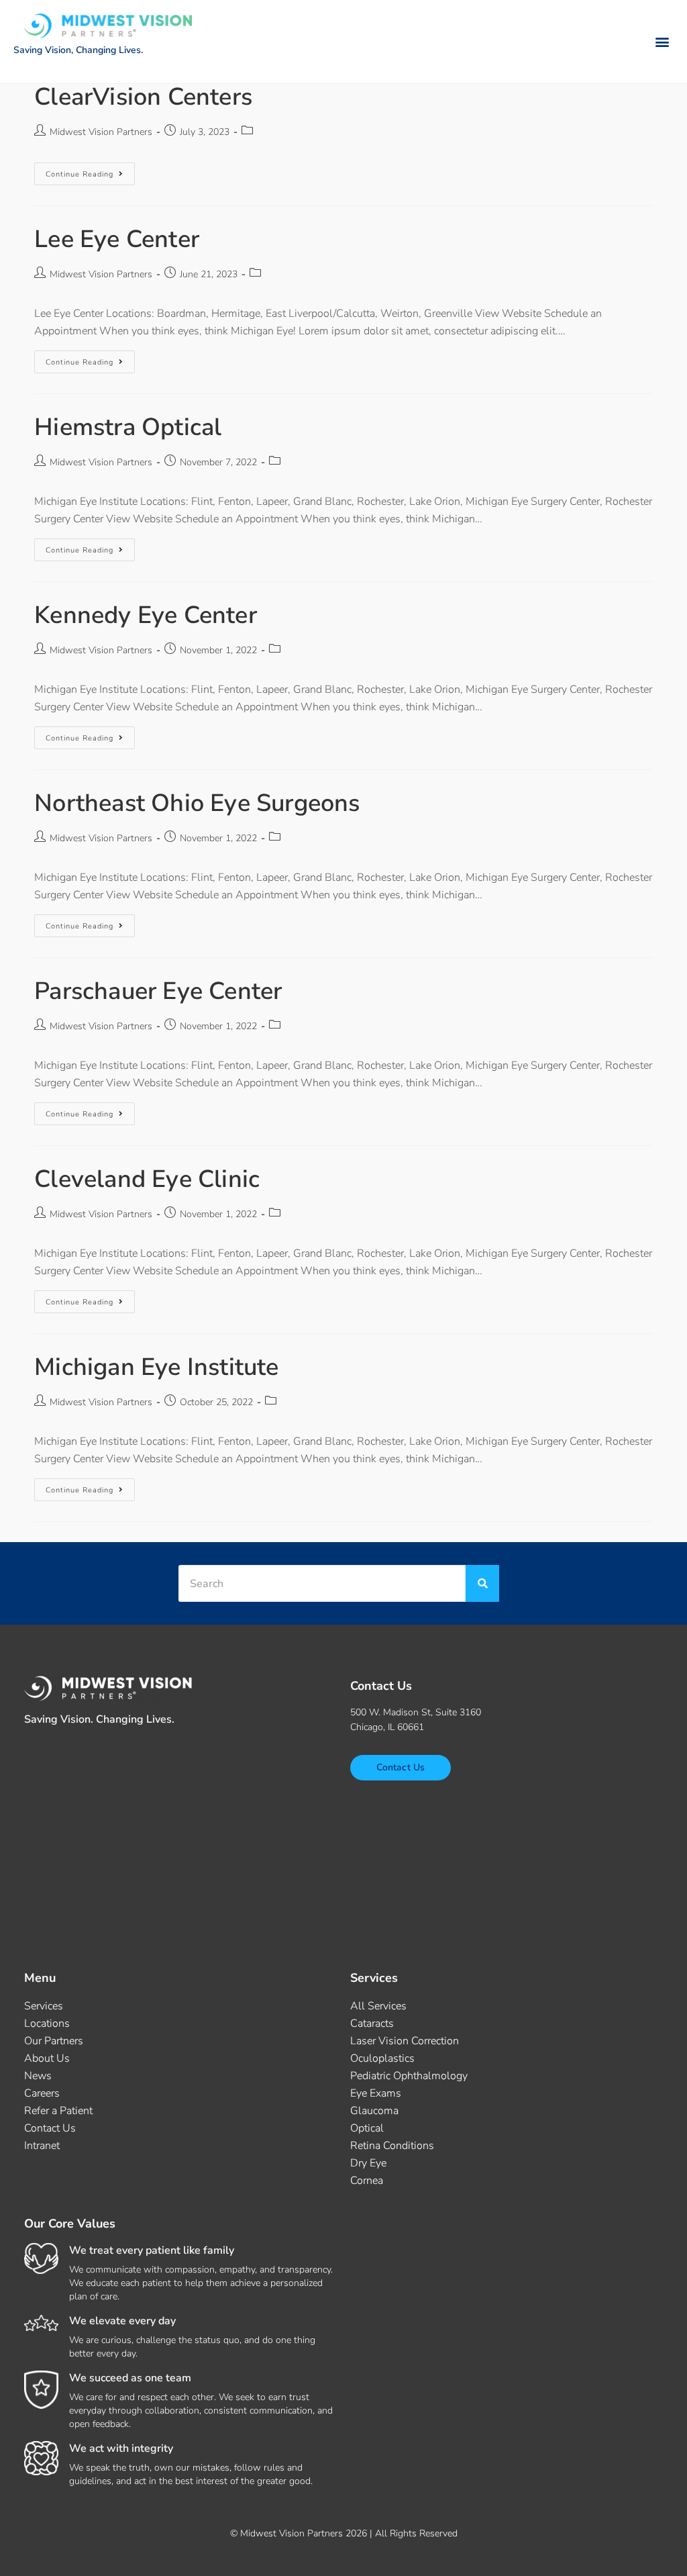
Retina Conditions (392, 2146)
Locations (47, 2023)
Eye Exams (376, 2093)
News (38, 2076)
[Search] (482, 1583)
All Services (378, 2006)
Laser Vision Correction (405, 2041)
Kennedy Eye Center (146, 615)
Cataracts (372, 2023)
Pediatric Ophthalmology (409, 2076)
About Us (47, 2058)
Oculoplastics (382, 2058)
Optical (367, 2128)
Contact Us (50, 2128)
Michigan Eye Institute (156, 1367)
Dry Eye (368, 2163)
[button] (663, 42)
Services (44, 2006)
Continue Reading (90, 171)
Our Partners (54, 2041)
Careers (42, 2093)
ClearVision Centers (143, 97)
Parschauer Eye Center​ (158, 991)
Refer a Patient (58, 2111)
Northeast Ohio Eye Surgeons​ (197, 803)
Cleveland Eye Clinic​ (147, 1179)
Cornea (367, 2181)
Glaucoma (374, 2111)
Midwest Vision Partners (101, 132)
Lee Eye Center (117, 239)
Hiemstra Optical (128, 427)
